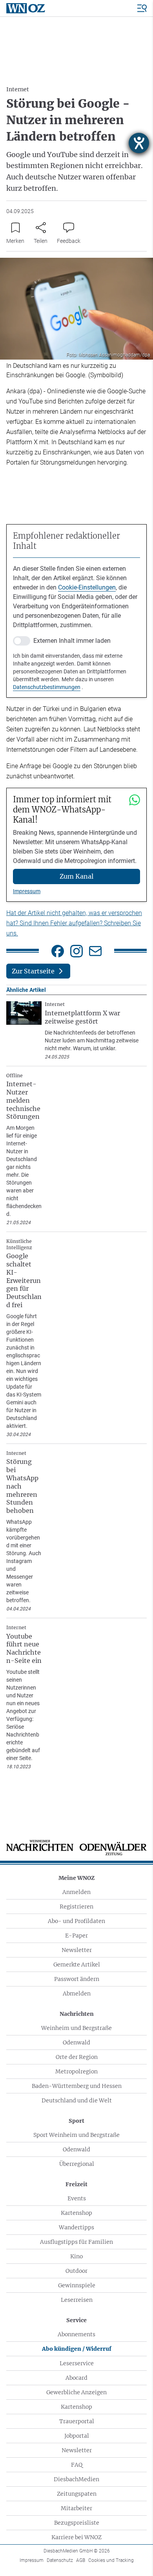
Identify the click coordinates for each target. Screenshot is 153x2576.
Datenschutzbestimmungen (47, 687)
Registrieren (76, 1907)
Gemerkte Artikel (77, 1965)
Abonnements (76, 2334)
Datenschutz (60, 2560)
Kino (76, 2256)
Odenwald (76, 2042)
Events (77, 2198)
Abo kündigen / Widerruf (77, 2349)
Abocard (76, 2378)
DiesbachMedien (76, 2479)
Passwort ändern (77, 1979)
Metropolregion (76, 2071)
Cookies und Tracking (111, 2560)
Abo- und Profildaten (76, 1921)
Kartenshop (76, 2213)
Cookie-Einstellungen (87, 587)
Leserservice (77, 2363)
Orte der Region (77, 2057)
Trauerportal (77, 2421)
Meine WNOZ (76, 1878)
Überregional (77, 2164)
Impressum (27, 891)
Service (76, 2320)
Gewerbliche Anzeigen (76, 2392)
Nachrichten (77, 2014)
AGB (81, 2560)
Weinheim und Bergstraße (76, 2028)
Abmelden (77, 1994)
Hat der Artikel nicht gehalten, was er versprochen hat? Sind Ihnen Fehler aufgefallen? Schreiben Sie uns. (74, 923)
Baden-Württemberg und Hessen (77, 2086)
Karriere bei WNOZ (76, 2537)
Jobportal (77, 2436)
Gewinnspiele (77, 2285)
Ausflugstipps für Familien (76, 2242)
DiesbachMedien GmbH (77, 2551)
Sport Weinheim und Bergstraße (76, 2135)
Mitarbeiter (76, 2508)
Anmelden (76, 1892)
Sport (76, 2121)
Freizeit (76, 2184)
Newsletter (77, 1950)
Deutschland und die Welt (77, 2100)
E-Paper (76, 1936)
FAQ (77, 2465)
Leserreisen (77, 2300)
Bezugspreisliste (77, 2523)
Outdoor (76, 2271)
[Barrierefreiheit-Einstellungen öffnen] (139, 143)
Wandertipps (76, 2227)
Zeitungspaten (77, 2494)
